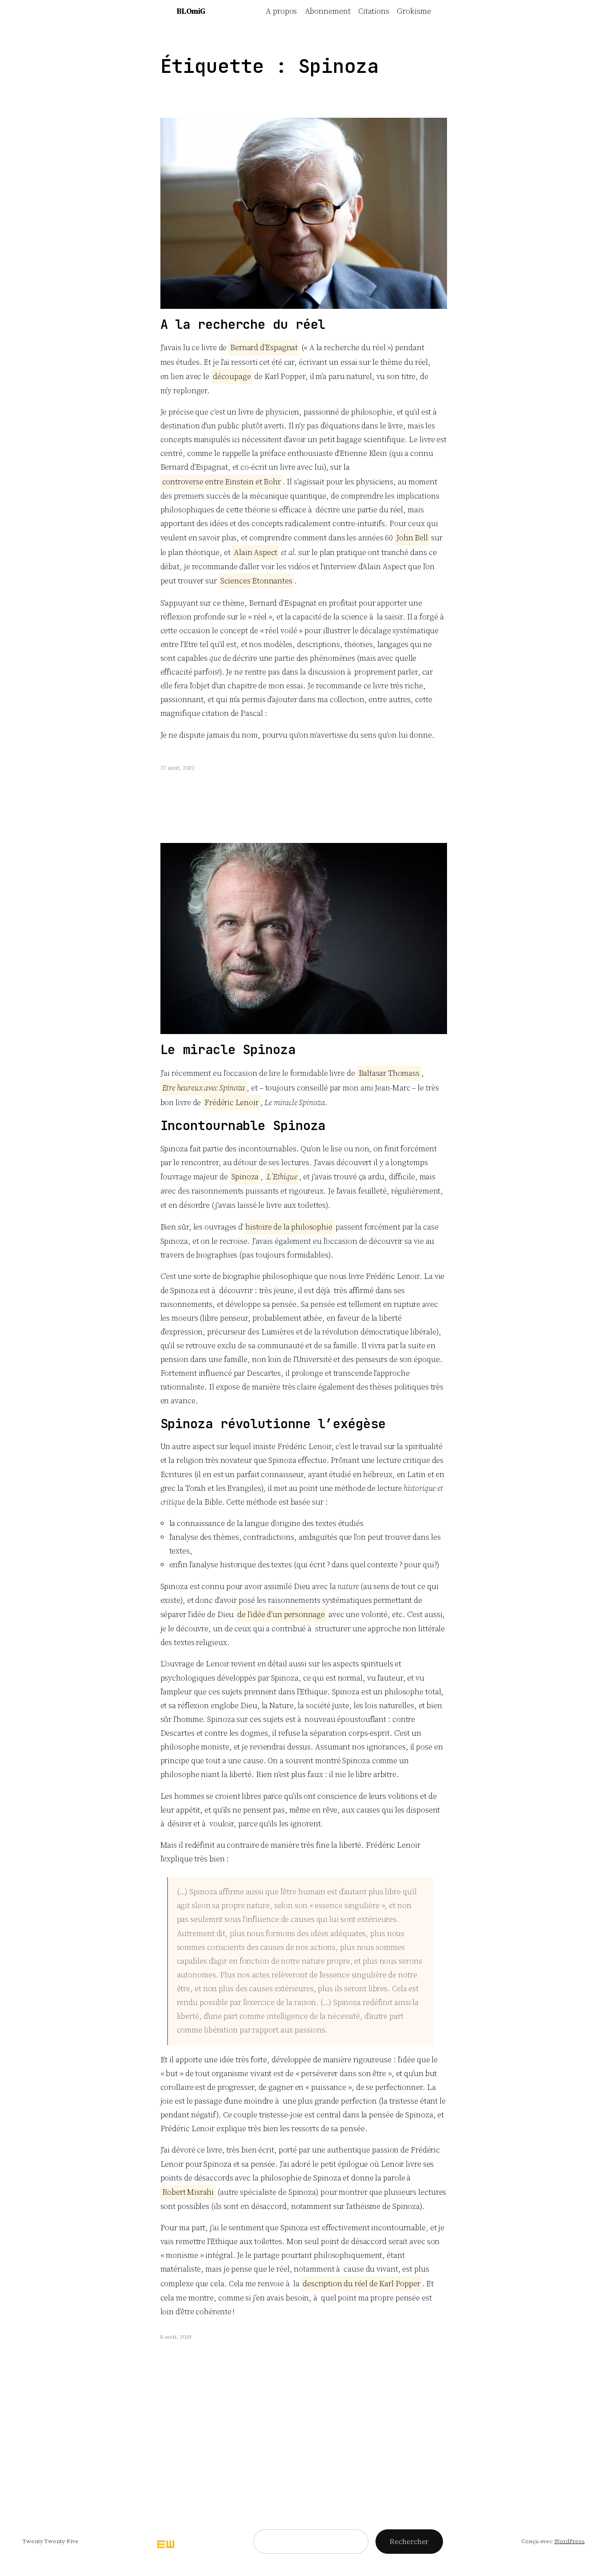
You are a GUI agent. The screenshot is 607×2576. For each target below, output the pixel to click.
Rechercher (409, 2541)
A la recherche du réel (243, 325)
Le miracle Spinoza (228, 1050)
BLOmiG (191, 11)
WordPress (569, 2541)
